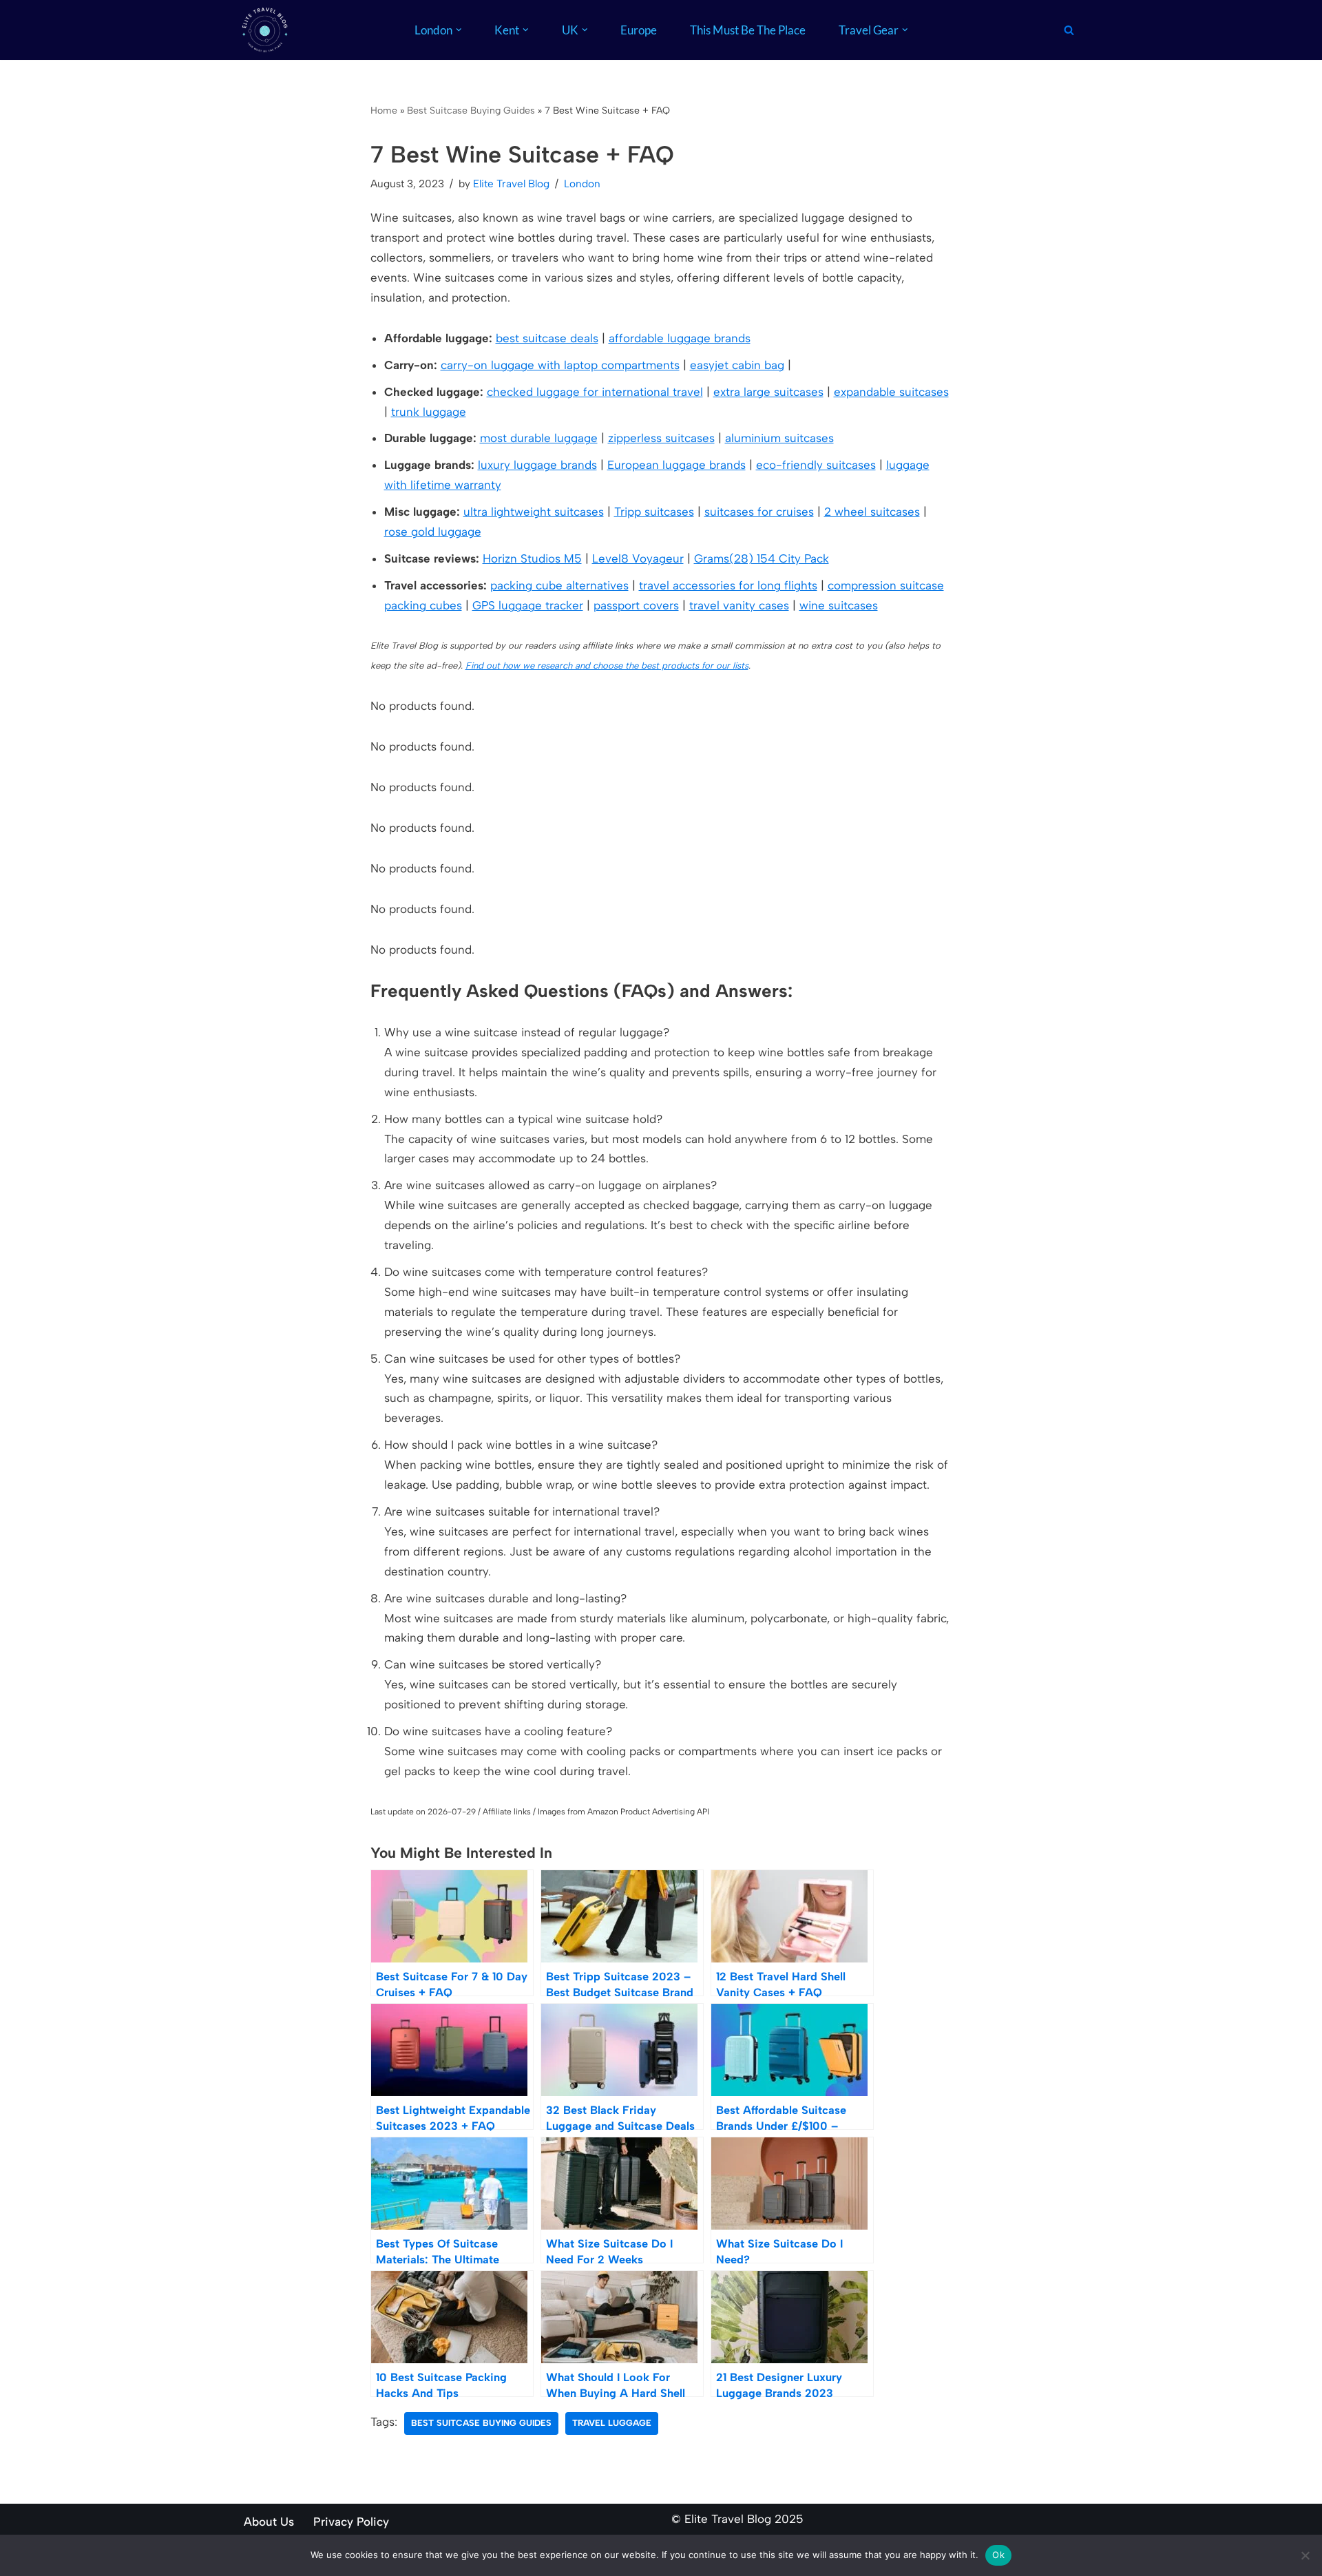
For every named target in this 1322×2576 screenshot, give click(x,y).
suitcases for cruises (759, 512)
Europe (639, 30)
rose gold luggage (433, 532)
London (582, 184)
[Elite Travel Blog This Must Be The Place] (265, 30)
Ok (998, 2555)
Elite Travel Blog (511, 184)
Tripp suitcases (654, 512)
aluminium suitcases (779, 438)
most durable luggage (539, 438)
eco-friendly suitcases (816, 465)
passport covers (636, 605)
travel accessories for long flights (728, 585)
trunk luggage (429, 412)
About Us (269, 2522)
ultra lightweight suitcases (534, 512)
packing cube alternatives (559, 585)
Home (384, 111)
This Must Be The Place (748, 30)
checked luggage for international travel (595, 392)
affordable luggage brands (680, 338)
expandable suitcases (891, 392)
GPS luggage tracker (528, 605)
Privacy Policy (351, 2522)
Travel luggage (612, 2423)
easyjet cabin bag (737, 365)
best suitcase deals (547, 338)
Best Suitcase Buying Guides (471, 111)
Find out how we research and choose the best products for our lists (607, 666)
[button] (459, 30)
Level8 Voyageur (638, 558)
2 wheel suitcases (872, 512)
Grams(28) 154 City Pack (762, 558)
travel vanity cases (739, 605)
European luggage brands (676, 465)
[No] (1305, 2555)
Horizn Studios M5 (532, 558)
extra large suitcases (768, 392)
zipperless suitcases (661, 438)
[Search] (1069, 30)
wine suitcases (839, 605)
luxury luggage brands (537, 465)
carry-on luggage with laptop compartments (560, 365)
